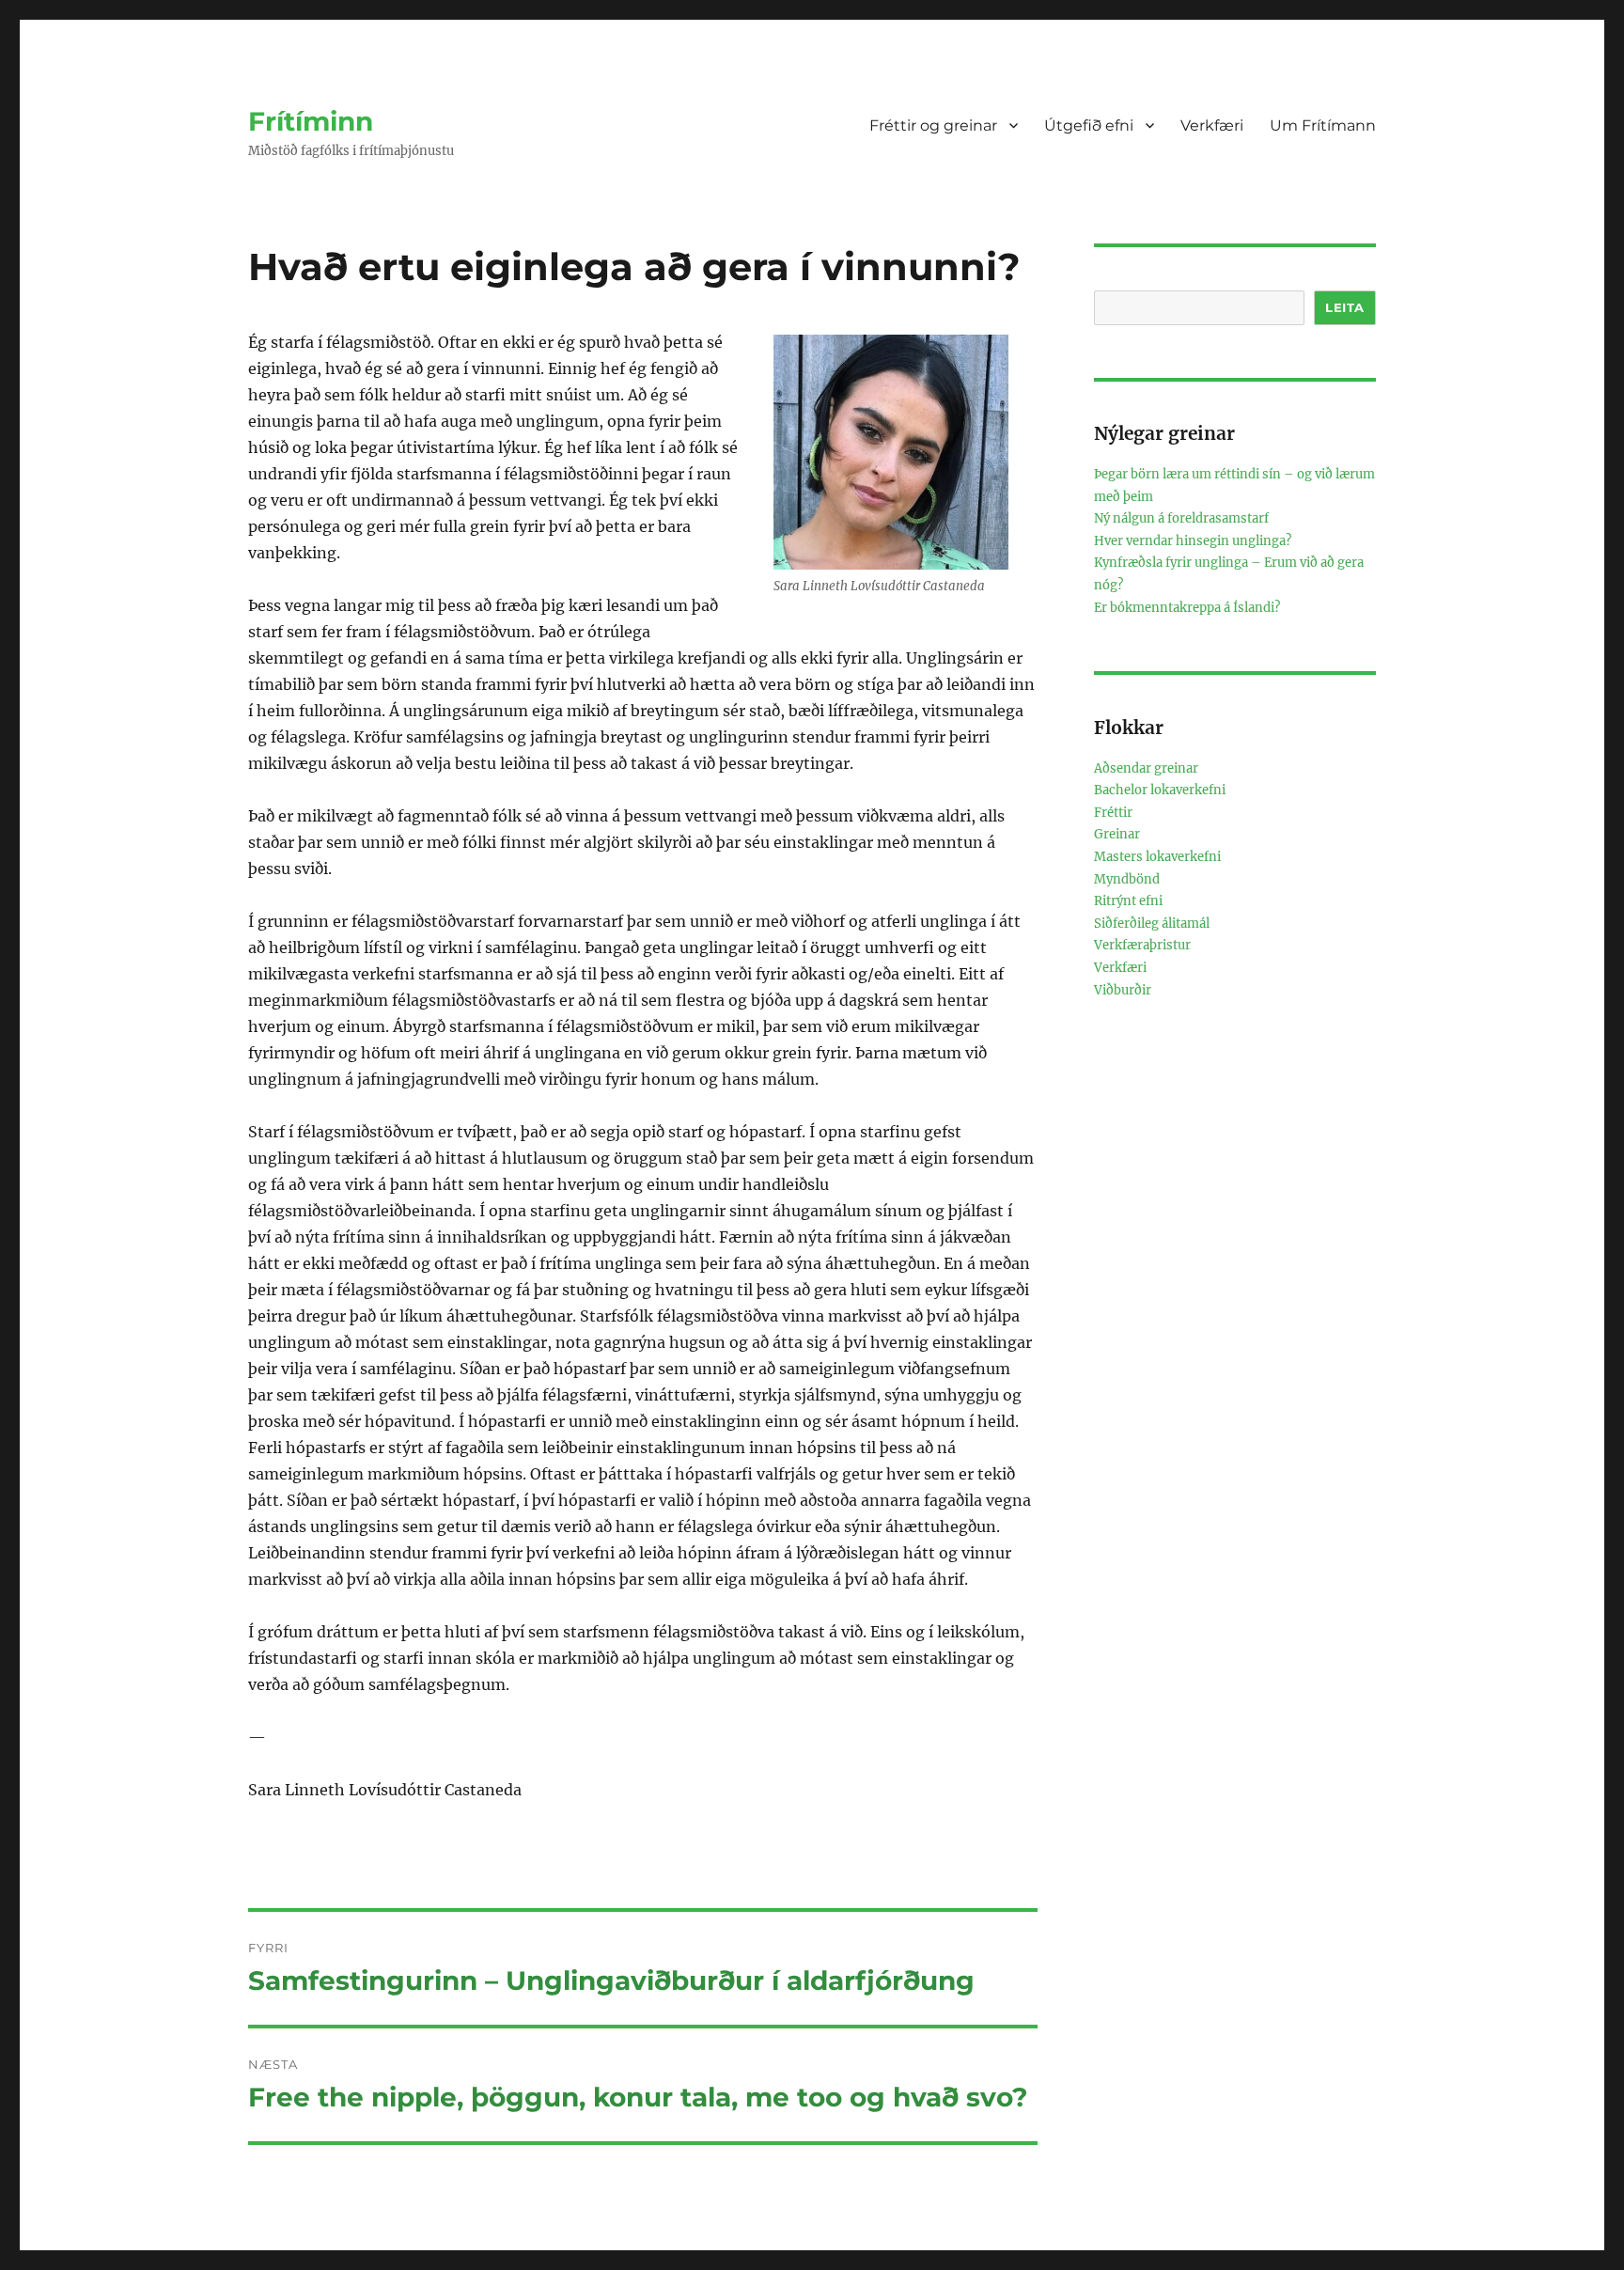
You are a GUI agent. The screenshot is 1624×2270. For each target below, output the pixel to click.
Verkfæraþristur (1142, 945)
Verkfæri (1212, 125)
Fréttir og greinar (933, 125)
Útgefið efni (1089, 125)
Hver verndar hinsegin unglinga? (1193, 541)
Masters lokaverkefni (1157, 857)
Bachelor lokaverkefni (1160, 790)
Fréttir (1113, 813)
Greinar (1117, 834)
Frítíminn (311, 121)
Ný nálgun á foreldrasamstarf (1181, 518)
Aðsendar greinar (1146, 768)
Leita (1345, 307)
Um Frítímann (1323, 125)
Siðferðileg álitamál (1152, 924)
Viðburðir (1123, 990)
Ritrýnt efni (1128, 901)
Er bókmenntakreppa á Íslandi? (1187, 608)
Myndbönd (1127, 879)
